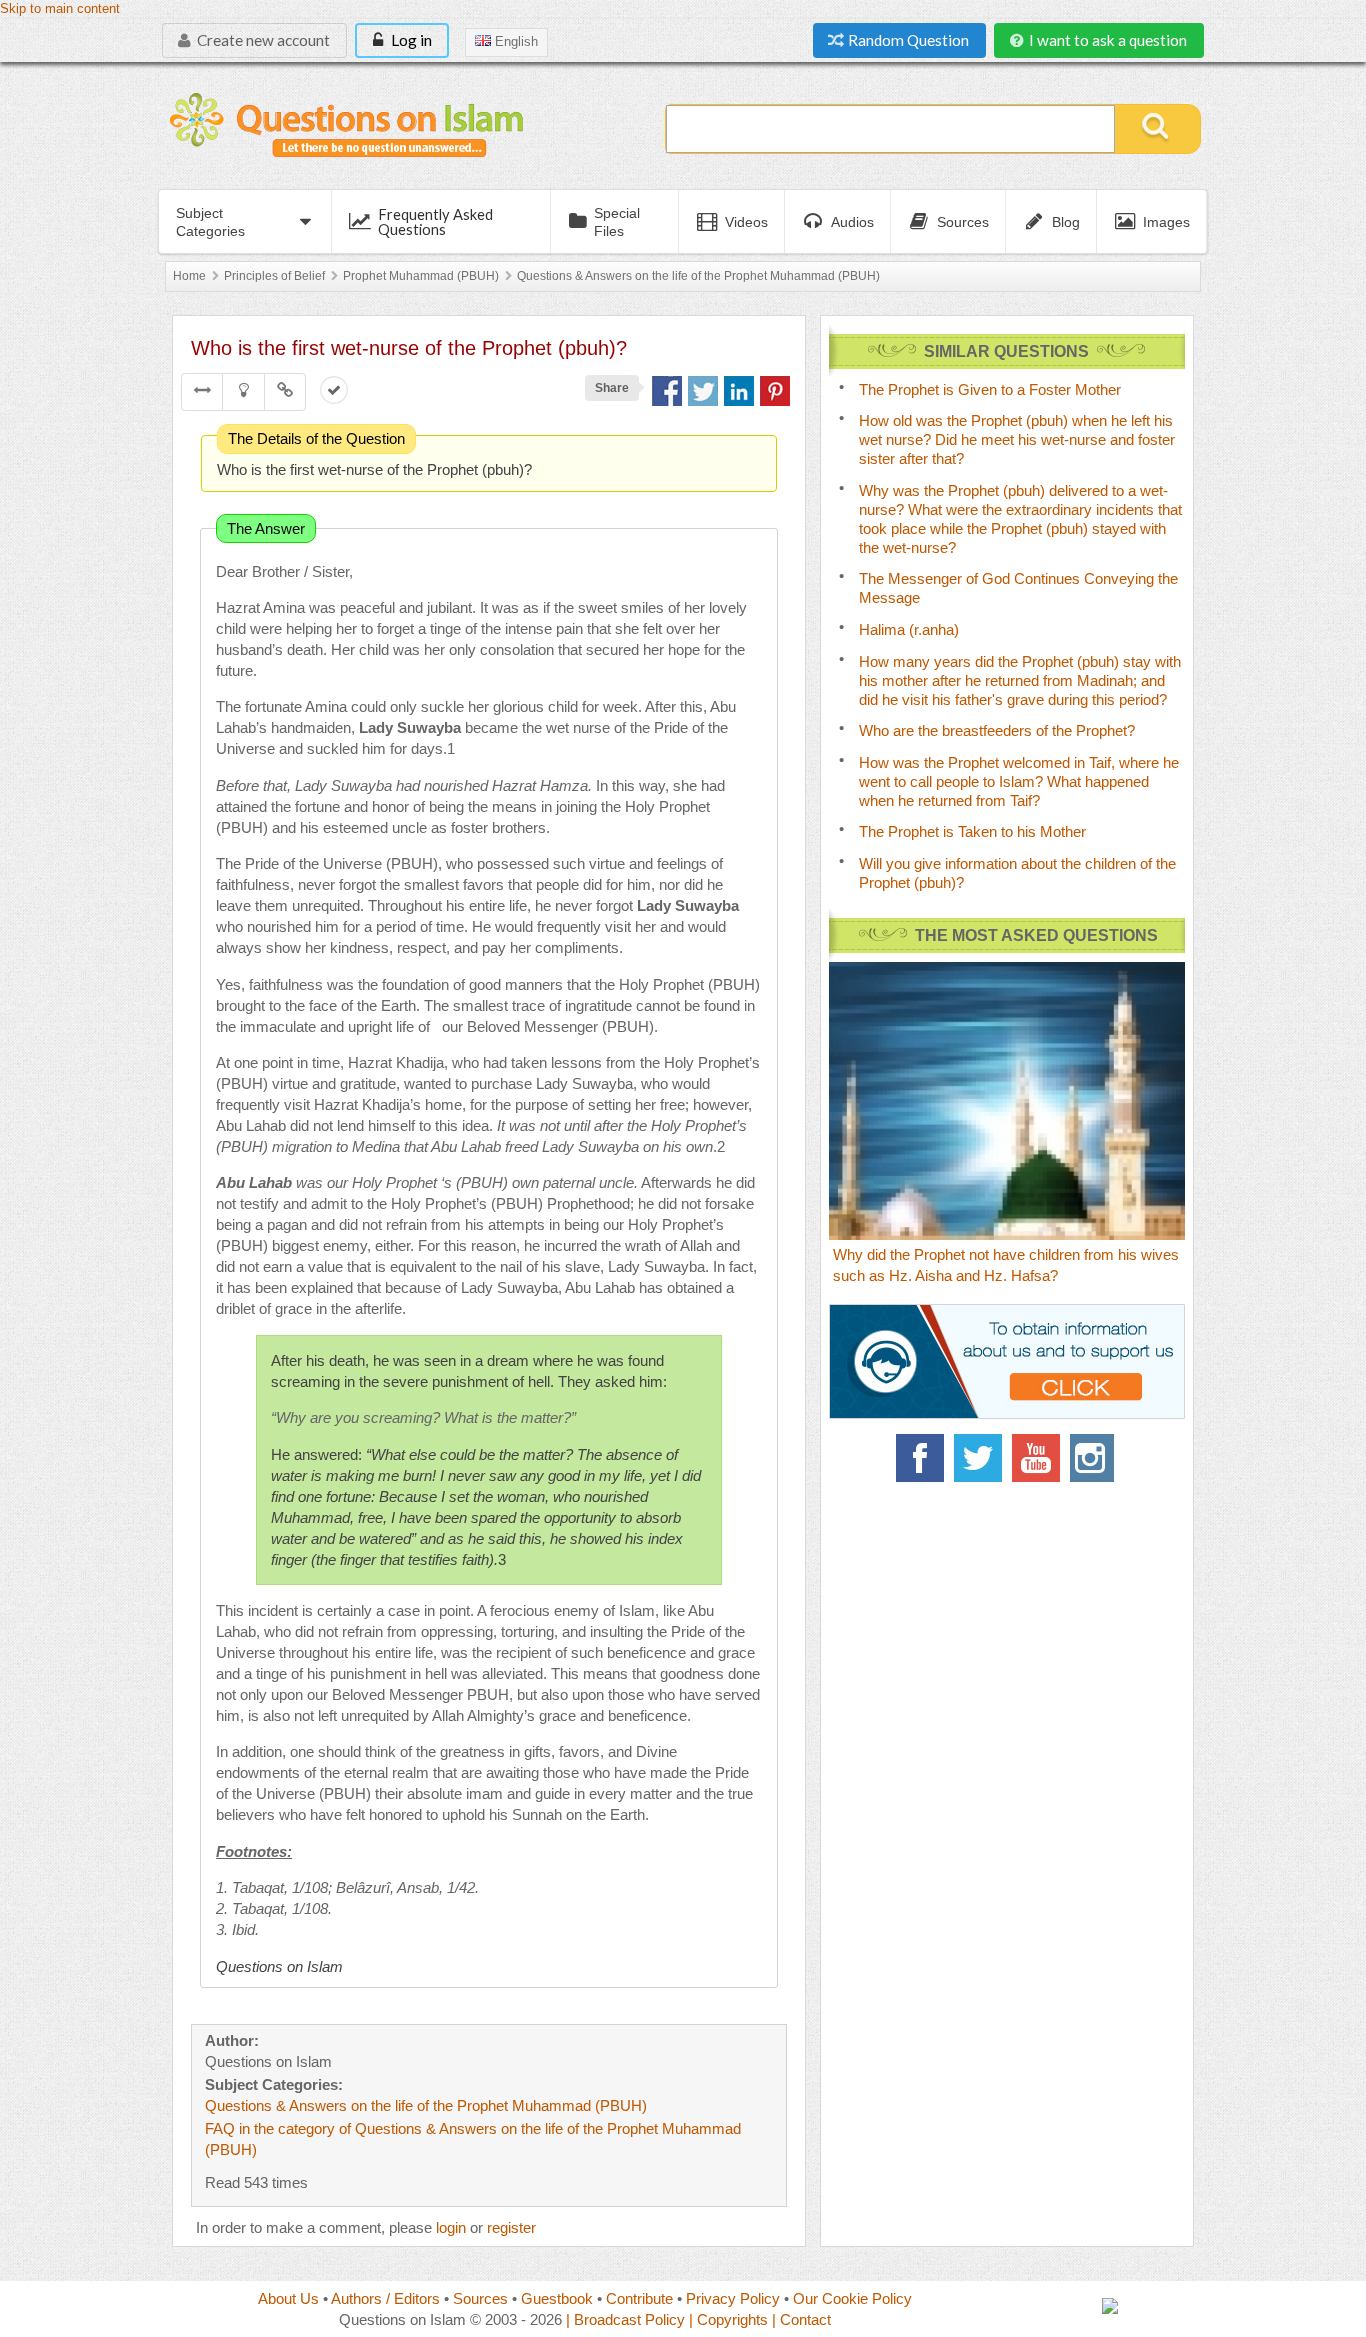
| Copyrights (728, 2319)
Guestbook (557, 2298)
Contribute (639, 2298)
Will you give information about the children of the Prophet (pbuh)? (1017, 873)
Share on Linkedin (739, 391)
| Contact (801, 2319)
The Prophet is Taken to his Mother (972, 831)
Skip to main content (60, 9)
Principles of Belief (274, 276)
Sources (480, 2298)
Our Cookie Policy (852, 2298)
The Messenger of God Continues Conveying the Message (1018, 588)
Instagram (1094, 1458)
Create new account (262, 40)
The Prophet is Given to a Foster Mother (990, 389)
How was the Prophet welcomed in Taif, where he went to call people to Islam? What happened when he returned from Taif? (1019, 781)
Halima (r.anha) (909, 629)
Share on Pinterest (775, 391)
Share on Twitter (703, 391)
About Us (288, 2298)
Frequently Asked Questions (435, 221)
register (511, 2227)
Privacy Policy (733, 2298)
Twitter (978, 1458)
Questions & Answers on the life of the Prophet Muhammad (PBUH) (698, 276)
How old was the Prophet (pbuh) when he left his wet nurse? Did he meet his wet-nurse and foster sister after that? (1017, 439)
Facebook (920, 1458)
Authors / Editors (385, 2298)
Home (189, 276)
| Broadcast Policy (625, 2319)
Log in (410, 40)
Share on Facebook (667, 391)
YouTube (1036, 1458)
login (451, 2227)
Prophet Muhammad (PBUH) (421, 276)
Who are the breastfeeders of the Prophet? (997, 730)
